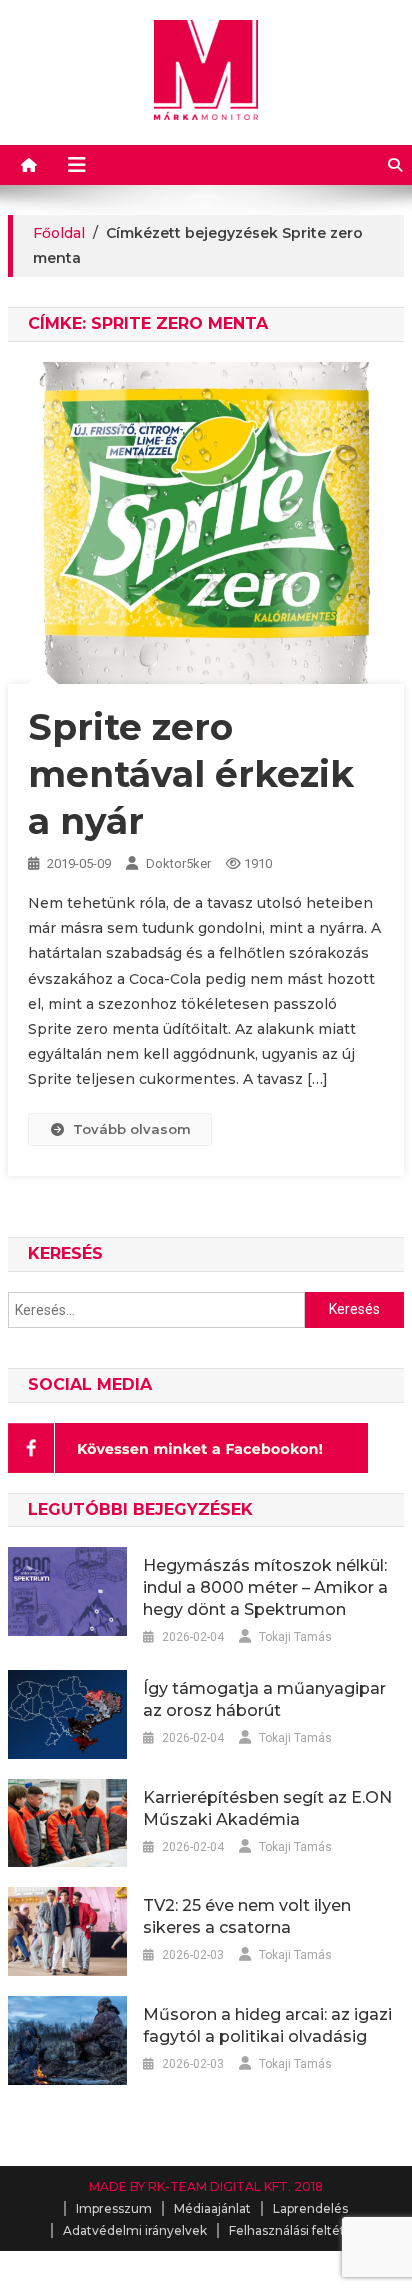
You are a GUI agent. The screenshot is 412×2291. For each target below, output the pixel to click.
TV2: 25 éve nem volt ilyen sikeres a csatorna (247, 1916)
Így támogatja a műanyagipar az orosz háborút (264, 1699)
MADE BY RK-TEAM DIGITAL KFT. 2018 (206, 2186)
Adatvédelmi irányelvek (135, 2230)
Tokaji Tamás (295, 1637)
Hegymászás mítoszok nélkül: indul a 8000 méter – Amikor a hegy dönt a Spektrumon (265, 1587)
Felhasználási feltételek (300, 2230)
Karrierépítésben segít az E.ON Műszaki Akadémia (267, 1808)
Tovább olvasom (132, 1129)
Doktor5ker (178, 863)
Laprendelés (310, 2208)
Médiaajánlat (212, 2208)
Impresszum (114, 2208)
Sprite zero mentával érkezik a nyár (191, 774)
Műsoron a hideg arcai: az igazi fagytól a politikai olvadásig (267, 2025)
